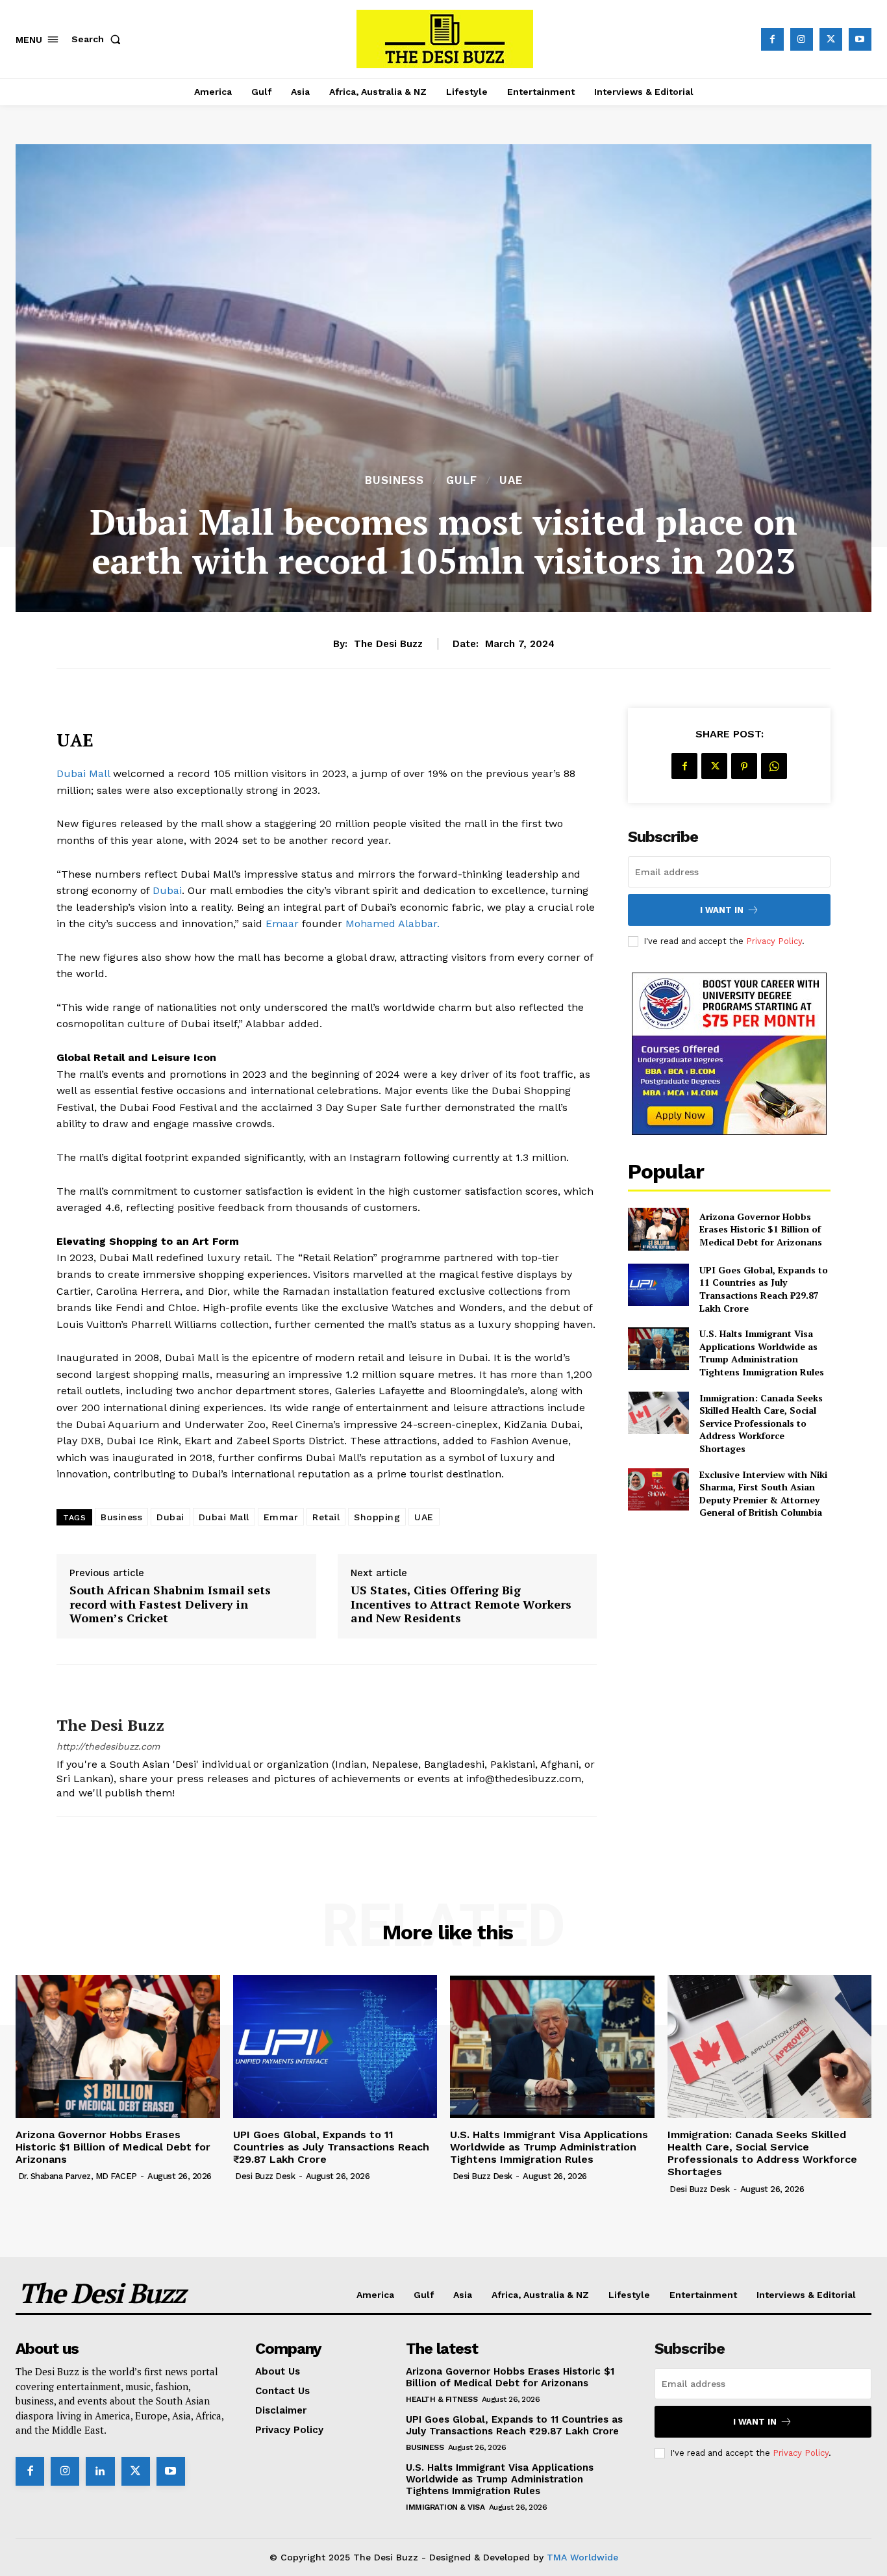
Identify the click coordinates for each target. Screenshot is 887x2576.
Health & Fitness (442, 2399)
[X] (831, 39)
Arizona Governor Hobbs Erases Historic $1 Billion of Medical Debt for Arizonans (761, 1229)
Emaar (282, 924)
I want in (722, 910)
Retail (326, 1517)
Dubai (166, 890)
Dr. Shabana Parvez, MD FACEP (78, 2176)
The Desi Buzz (388, 644)
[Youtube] (860, 39)
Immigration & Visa (445, 2507)
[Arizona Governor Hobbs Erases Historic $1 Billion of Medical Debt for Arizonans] (658, 1229)
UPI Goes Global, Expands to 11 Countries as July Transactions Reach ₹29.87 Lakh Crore (764, 1289)
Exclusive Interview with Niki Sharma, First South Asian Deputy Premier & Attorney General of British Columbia (763, 1494)
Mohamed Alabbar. (393, 924)
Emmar (281, 1517)
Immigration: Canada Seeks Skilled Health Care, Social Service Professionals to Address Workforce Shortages (761, 1423)
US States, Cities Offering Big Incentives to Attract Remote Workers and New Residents (461, 1604)
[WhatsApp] (774, 766)
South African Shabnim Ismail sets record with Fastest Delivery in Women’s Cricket (170, 1604)
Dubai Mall (83, 773)
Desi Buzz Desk (265, 2176)
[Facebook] (772, 39)
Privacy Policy (774, 941)
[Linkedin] (100, 2471)
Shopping (377, 1517)
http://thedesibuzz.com (108, 1746)
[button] (99, 39)
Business (394, 480)
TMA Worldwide (582, 2557)
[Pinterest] (744, 766)
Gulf (462, 480)
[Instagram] (802, 39)
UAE (511, 480)
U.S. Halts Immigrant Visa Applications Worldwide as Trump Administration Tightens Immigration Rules (762, 1353)
